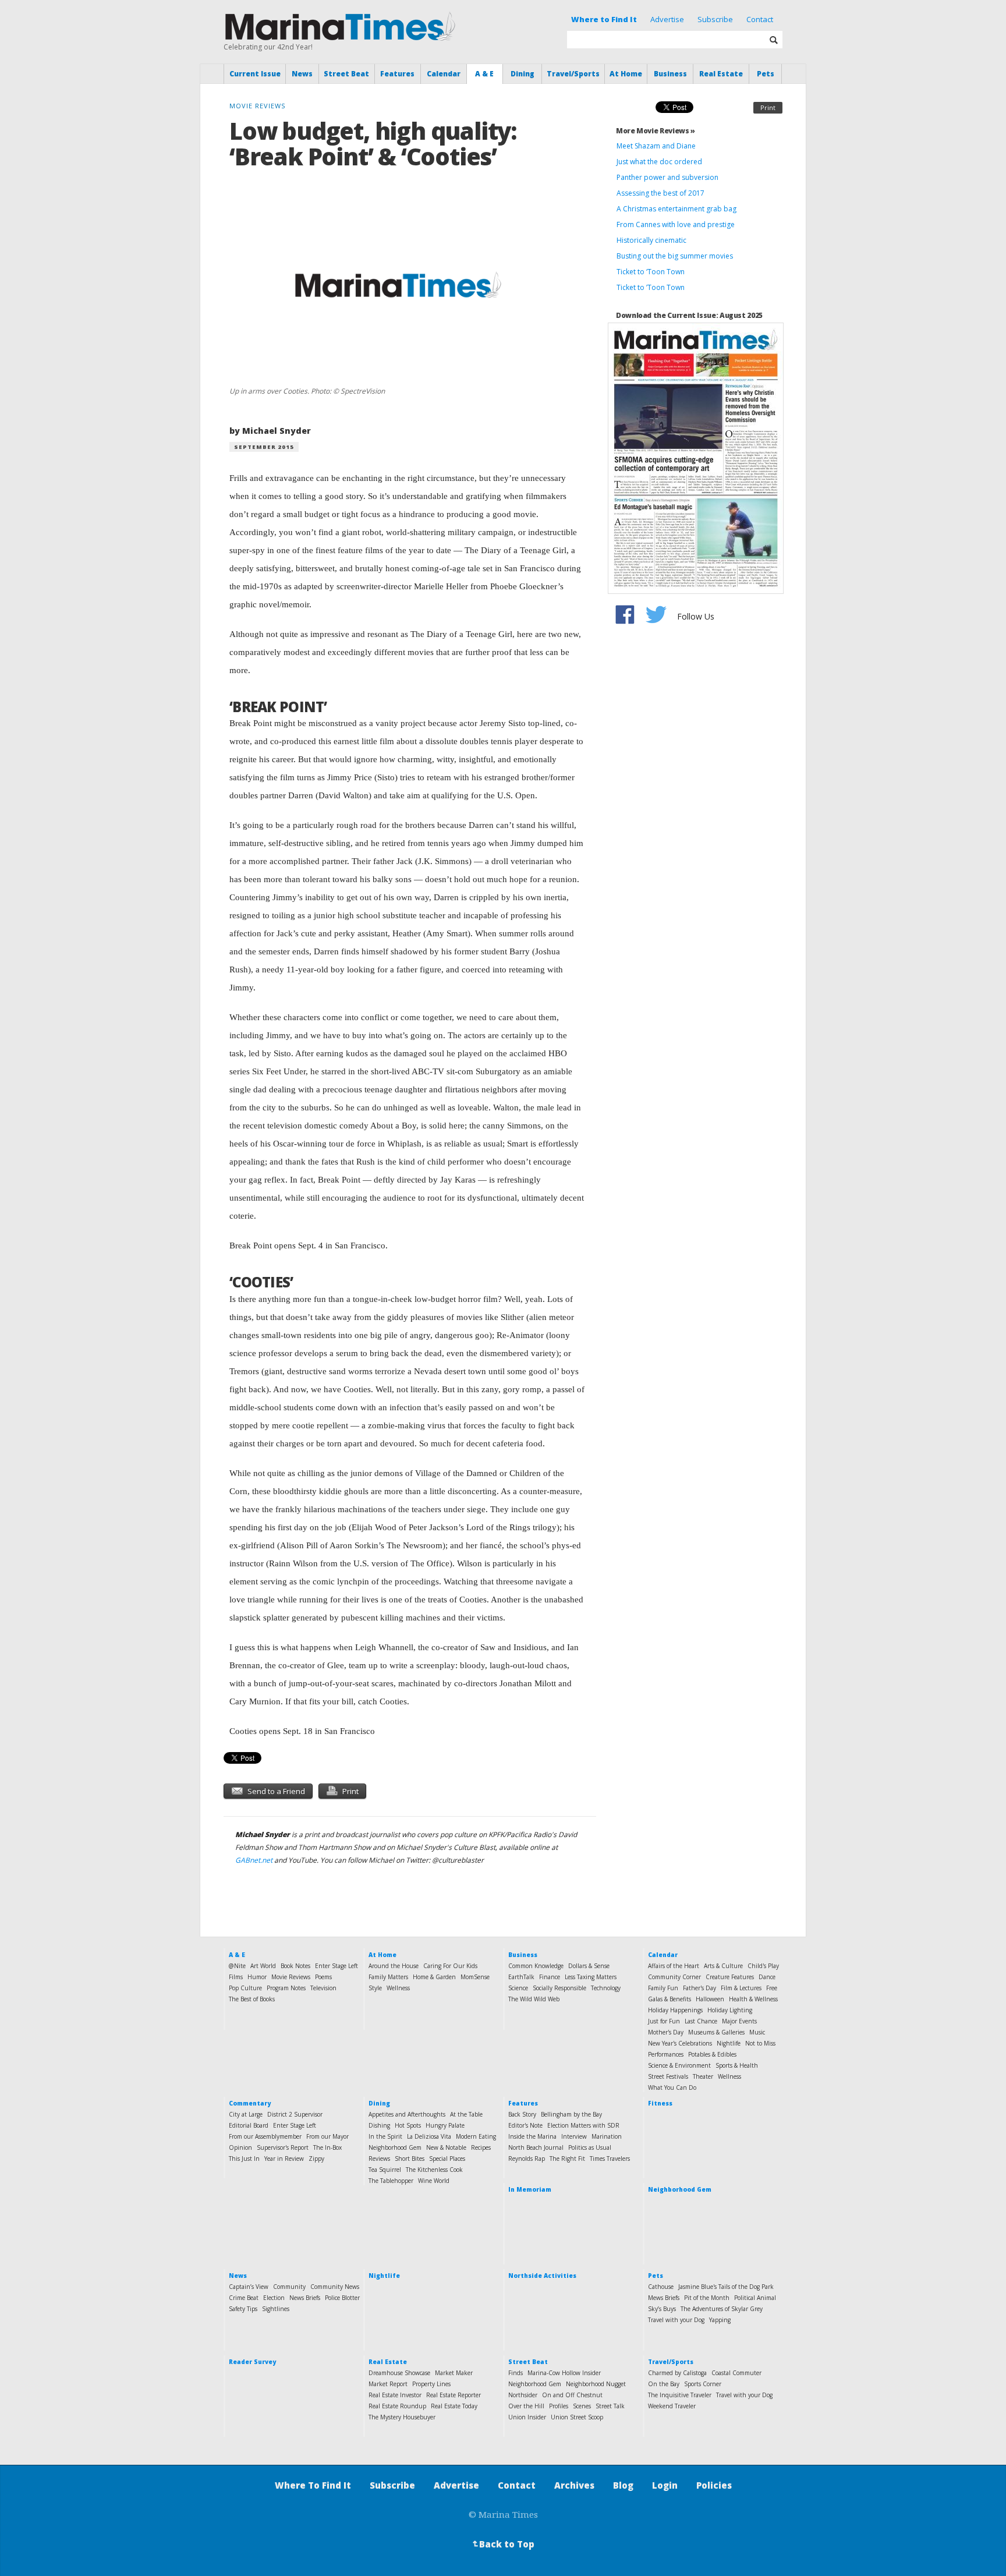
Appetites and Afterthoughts (407, 2114)
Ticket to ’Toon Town (651, 287)
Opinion (240, 2147)
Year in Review (284, 2159)
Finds (516, 2373)
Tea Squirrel (385, 2170)
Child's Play (763, 1966)
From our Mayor (327, 2136)
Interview (574, 2136)
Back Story (522, 2114)
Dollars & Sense (589, 1966)
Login (665, 2485)
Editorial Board (249, 2125)
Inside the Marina (532, 2136)
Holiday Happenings (675, 2010)
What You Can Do (672, 2087)
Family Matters (388, 1977)
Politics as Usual (590, 2147)
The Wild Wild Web (534, 1999)
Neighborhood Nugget (596, 2384)
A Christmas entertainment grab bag (676, 209)
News (302, 74)
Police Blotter (342, 2298)
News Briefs (305, 2298)
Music (757, 2032)
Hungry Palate (445, 2125)
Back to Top (502, 2544)
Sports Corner (703, 2384)
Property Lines (431, 2384)
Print (768, 107)
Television (323, 1988)
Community (289, 2287)
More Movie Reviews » (656, 131)
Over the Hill (526, 2406)
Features (397, 74)
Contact (760, 19)
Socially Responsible (559, 1988)
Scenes (582, 2406)
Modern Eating (476, 2136)
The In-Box (327, 2147)
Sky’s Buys (662, 2309)
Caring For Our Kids (450, 1966)
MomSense (475, 1977)
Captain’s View (249, 2287)
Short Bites (410, 2159)
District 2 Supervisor (295, 2114)
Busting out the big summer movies (675, 256)
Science (518, 1988)
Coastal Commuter (736, 2373)
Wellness (398, 1988)
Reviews (379, 2159)
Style (375, 1988)
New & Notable (446, 2147)
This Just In (244, 2159)
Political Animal (755, 2298)
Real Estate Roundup (397, 2406)
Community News (335, 2287)
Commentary (250, 2103)
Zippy (316, 2159)
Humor (257, 1977)
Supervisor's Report (283, 2147)
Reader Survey (252, 2362)
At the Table (466, 2114)
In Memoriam (530, 2189)
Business (670, 74)
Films (236, 1977)
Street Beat (346, 74)
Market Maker (454, 2373)
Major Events (739, 2021)
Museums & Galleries (716, 2032)
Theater (703, 2076)
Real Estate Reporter (454, 2395)
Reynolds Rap (527, 2159)
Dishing (379, 2125)
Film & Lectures (741, 1988)
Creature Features (730, 1977)
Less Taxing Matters (591, 1977)
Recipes (481, 2147)
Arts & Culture (723, 1966)
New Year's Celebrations (680, 2043)
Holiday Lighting (730, 2010)
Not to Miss (760, 2043)
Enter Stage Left (336, 1966)
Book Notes (295, 1966)
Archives (574, 2485)
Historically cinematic (651, 240)
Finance (550, 1977)
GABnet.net (254, 1860)
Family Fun (663, 1988)
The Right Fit (567, 2159)
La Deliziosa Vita (429, 2136)
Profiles (559, 2406)
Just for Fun (664, 2021)
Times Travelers (610, 2159)
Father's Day (699, 1988)
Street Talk (610, 2406)
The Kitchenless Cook (434, 2170)
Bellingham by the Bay (571, 2114)
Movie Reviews (291, 1977)
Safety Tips (243, 2309)
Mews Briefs (664, 2298)
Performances (666, 2054)
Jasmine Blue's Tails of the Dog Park (726, 2287)
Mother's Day (666, 2032)
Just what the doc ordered (659, 162)
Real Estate (721, 74)
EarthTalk (521, 1977)
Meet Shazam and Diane (656, 146)
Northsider (523, 2395)
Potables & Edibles (712, 2054)
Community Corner (674, 1977)
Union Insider (527, 2417)
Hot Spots (408, 2125)
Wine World (434, 2181)
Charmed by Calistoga (677, 2373)
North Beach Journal (536, 2147)
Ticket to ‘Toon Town (651, 272)
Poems (323, 1977)
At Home (626, 74)
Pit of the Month (707, 2298)
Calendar (444, 74)
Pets (766, 74)
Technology (606, 1988)
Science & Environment (679, 2065)
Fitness (660, 2103)
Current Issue (255, 74)
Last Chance (701, 2021)
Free (772, 1988)
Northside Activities (542, 2276)
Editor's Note (525, 2125)
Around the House (394, 1966)
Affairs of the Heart (674, 1966)
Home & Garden (434, 1977)
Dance (767, 1977)
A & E (484, 74)
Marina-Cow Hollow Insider (564, 2373)
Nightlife (729, 2043)
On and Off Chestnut (572, 2395)
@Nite (237, 1966)
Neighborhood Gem (395, 2147)
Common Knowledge (536, 1966)
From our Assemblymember (265, 2136)
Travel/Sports (573, 74)
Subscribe (715, 19)
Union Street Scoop (577, 2417)
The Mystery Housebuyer (402, 2417)
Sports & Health (737, 2065)
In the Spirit (385, 2136)
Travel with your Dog (676, 2320)
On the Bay (664, 2384)
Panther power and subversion (667, 177)
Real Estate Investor (395, 2395)
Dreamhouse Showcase (399, 2373)
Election (274, 2298)
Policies (714, 2485)
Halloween (710, 1999)
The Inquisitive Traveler (680, 2395)
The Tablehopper (391, 2181)
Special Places (447, 2159)
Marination (607, 2136)
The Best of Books (252, 1999)
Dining (523, 74)
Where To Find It (313, 2485)
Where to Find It (604, 19)
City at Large (246, 2114)
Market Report (388, 2384)
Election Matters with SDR (583, 2125)
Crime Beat (244, 2298)
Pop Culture (245, 1988)
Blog (623, 2485)
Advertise (667, 19)
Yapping (720, 2320)
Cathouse (661, 2287)
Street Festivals (668, 2076)
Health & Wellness (753, 1999)
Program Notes (286, 1988)
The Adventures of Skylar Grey (722, 2309)
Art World (263, 1966)
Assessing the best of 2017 (660, 193)
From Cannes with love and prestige (676, 224)
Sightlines (276, 2309)
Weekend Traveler (672, 2406)
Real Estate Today (454, 2406)
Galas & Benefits (670, 1999)
